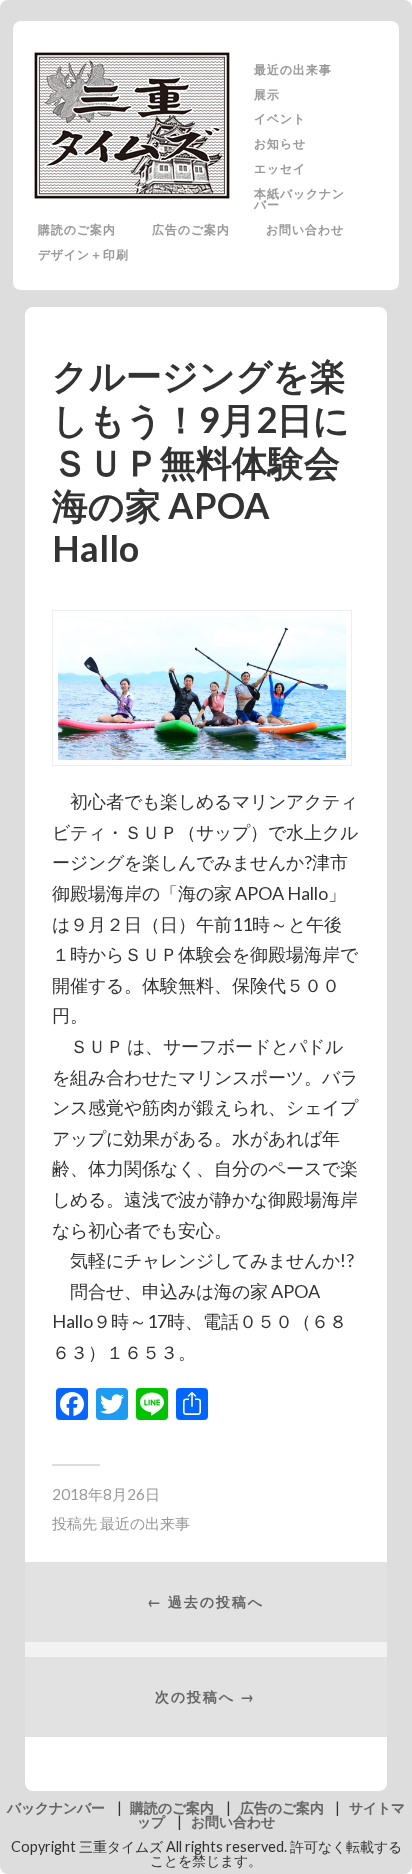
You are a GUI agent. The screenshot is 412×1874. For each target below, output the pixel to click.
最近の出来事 (293, 69)
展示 (267, 94)
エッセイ (280, 168)
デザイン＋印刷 (83, 254)
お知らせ (280, 143)
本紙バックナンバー (299, 199)
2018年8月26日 (106, 1494)
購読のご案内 (77, 229)
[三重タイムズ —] (133, 125)
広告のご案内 (191, 229)
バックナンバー (56, 1807)
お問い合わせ (305, 229)
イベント (280, 118)
